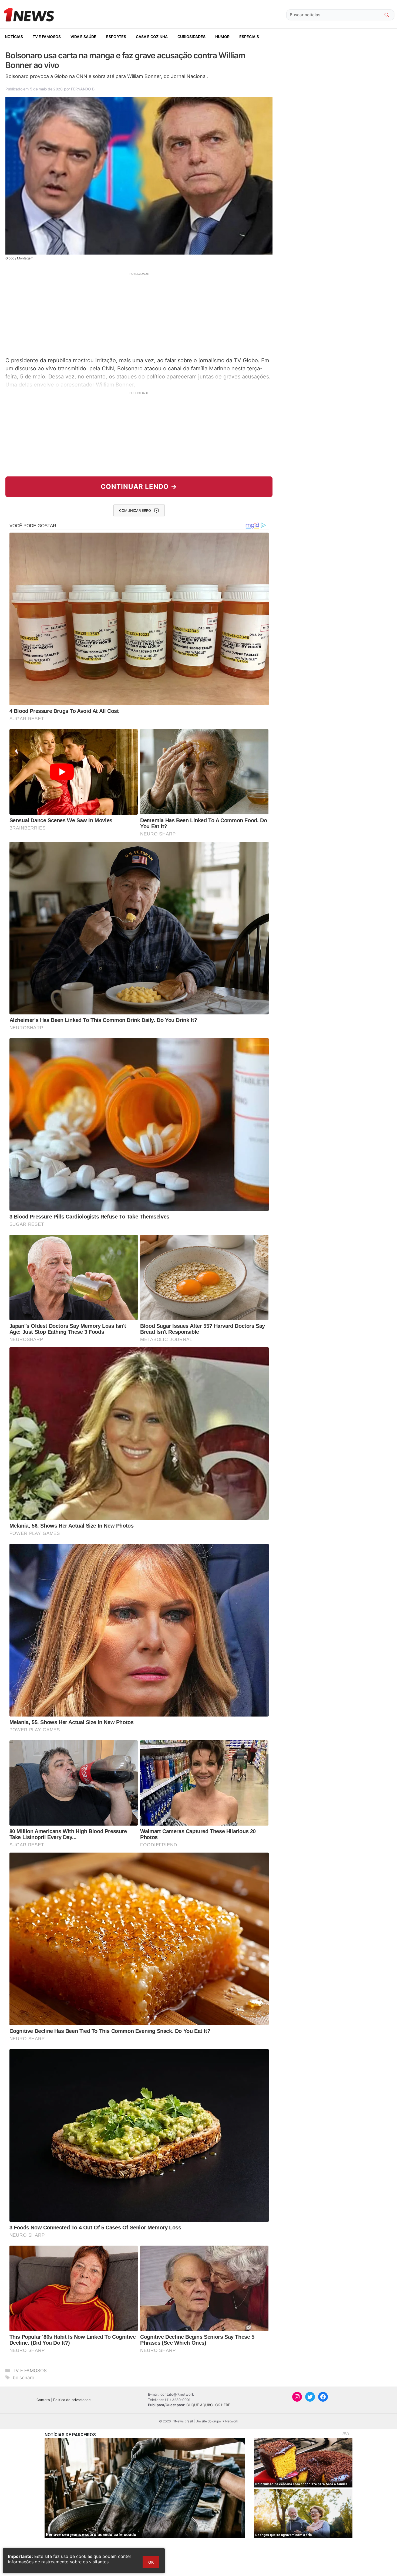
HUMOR (222, 37)
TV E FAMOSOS (47, 37)
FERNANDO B (83, 89)
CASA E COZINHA (152, 37)
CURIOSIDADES (191, 37)
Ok (151, 2562)
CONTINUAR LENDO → (139, 487)
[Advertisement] (139, 314)
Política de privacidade (72, 2400)
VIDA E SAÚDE (83, 37)
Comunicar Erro (135, 510)
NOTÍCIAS (14, 37)
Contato (43, 2400)
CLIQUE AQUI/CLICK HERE (208, 2405)
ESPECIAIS (249, 37)
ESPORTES (116, 37)
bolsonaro (23, 2378)
